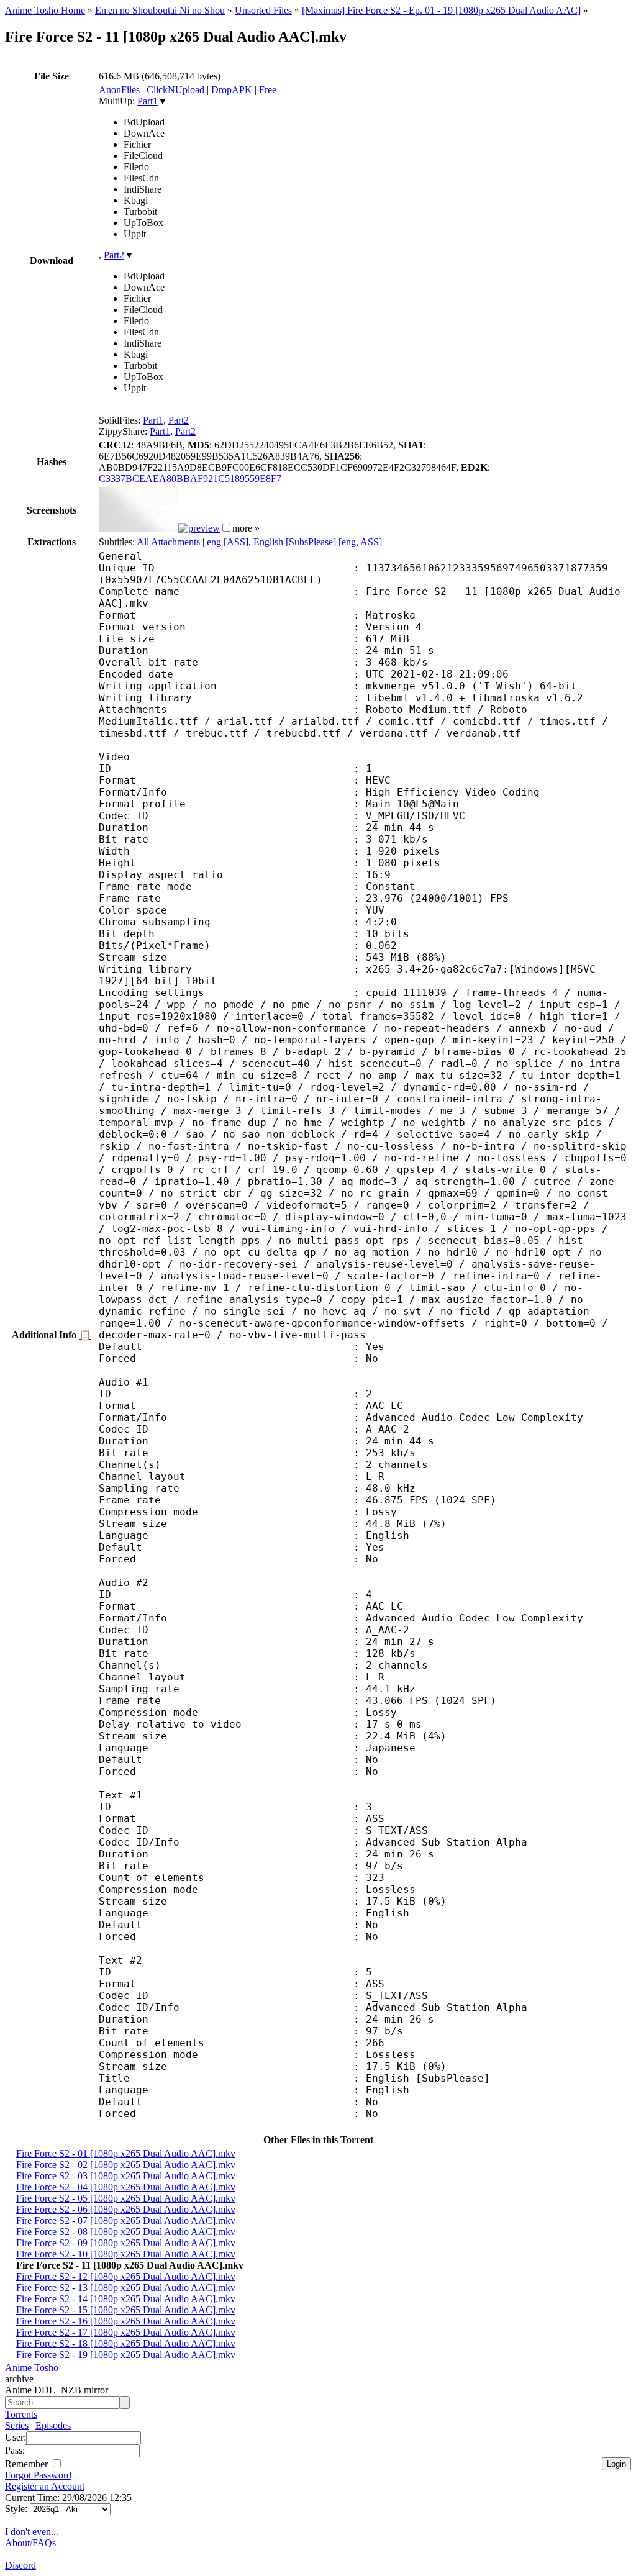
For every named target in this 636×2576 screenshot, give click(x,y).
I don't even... (32, 2532)
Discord (20, 2565)
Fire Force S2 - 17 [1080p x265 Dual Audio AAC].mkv (126, 2332)
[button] (226, 528)
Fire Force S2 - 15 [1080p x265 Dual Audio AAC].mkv (126, 2310)
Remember (28, 2464)
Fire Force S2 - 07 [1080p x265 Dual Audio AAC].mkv (126, 2220)
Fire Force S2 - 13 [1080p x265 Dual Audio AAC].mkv (126, 2288)
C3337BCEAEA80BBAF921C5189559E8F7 (190, 478)
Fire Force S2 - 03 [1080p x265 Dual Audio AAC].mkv (126, 2176)
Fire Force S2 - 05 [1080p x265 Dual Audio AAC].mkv (126, 2198)
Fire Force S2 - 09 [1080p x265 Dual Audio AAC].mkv (126, 2243)
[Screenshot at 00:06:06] (199, 528)
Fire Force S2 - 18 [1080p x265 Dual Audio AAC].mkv (126, 2343)
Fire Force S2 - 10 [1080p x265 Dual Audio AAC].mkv (126, 2254)
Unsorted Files (263, 10)
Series (17, 2425)
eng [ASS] (228, 542)
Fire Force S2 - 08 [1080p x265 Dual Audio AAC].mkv (126, 2232)
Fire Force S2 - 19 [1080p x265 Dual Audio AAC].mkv (126, 2355)
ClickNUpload (175, 90)
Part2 (114, 255)
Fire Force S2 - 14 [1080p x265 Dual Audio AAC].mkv (126, 2299)
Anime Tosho (32, 2368)
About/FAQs (30, 2543)
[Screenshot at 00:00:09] (139, 528)
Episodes (53, 2425)
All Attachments (168, 542)
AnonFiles (119, 90)
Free (268, 90)
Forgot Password (38, 2475)
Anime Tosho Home (45, 10)
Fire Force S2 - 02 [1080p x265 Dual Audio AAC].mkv (126, 2165)
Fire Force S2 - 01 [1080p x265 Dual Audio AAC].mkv (126, 2153)
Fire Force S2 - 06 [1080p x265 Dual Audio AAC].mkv (126, 2209)
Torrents (21, 2414)
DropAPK (232, 90)
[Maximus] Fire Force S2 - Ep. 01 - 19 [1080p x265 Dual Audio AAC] (441, 10)
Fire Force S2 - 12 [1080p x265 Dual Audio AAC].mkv (126, 2276)
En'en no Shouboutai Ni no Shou (160, 10)
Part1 (148, 101)
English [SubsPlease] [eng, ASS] (318, 542)
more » (246, 528)
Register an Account (45, 2486)
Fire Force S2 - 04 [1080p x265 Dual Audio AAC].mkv (126, 2187)
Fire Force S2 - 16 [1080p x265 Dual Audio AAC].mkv (126, 2321)
